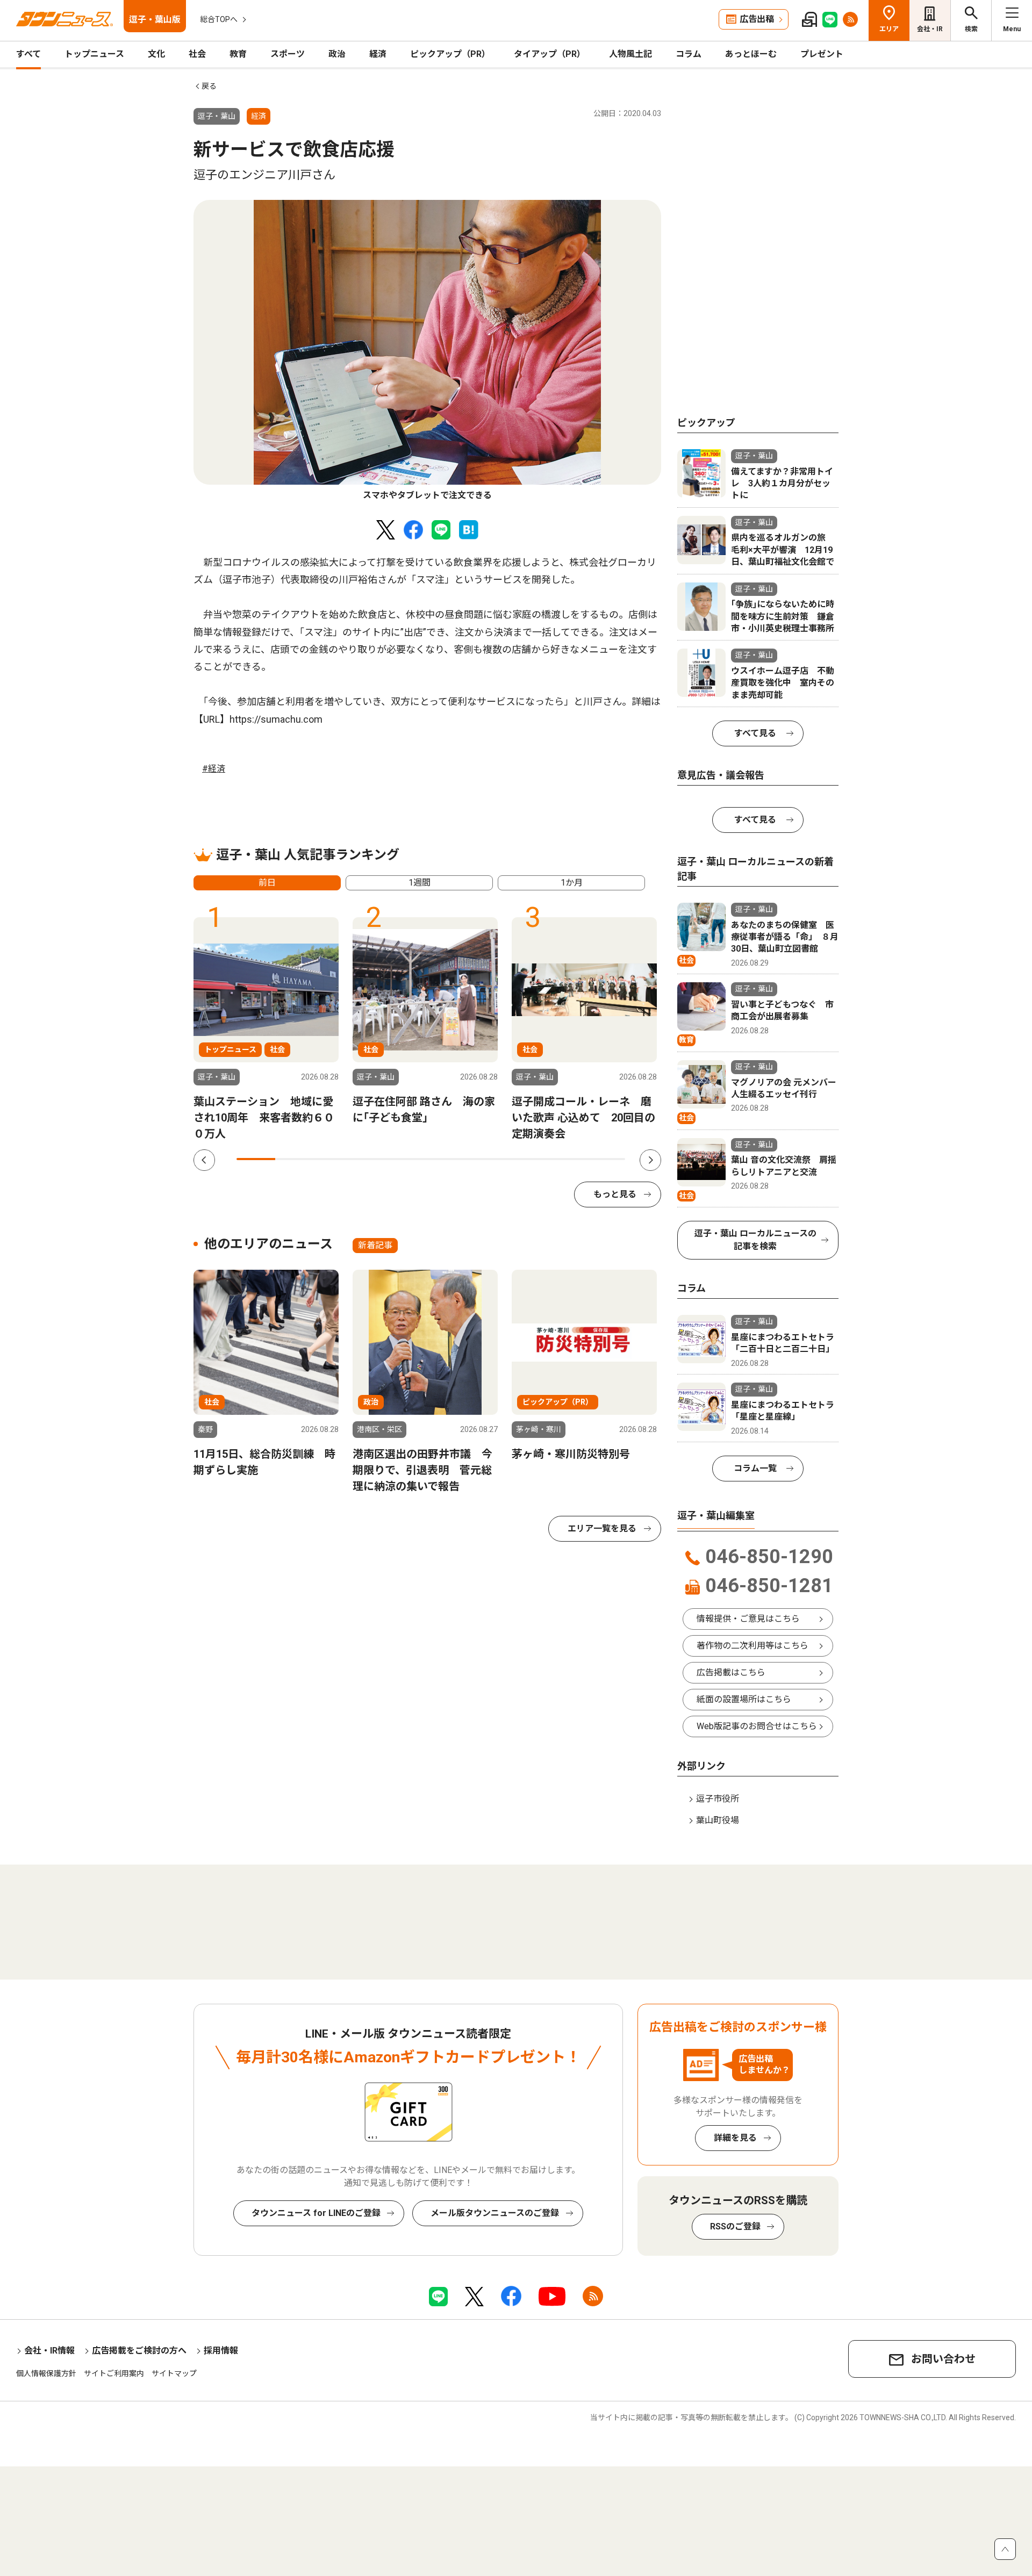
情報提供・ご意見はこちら (748, 1619)
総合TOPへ (219, 19)
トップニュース (94, 54)
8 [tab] (528, 1159)
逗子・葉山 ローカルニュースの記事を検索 (755, 1240)
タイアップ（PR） (550, 54)
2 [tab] (295, 1159)
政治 (337, 54)
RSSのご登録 (735, 2226)
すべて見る (755, 733)
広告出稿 (757, 19)
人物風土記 (630, 54)
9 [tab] (567, 1159)
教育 (238, 54)
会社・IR (930, 29)
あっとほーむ (751, 54)
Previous (204, 1160)
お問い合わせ (943, 2359)
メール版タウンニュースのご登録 (495, 2213)
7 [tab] (489, 1159)
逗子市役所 (718, 1799)
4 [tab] (372, 1159)
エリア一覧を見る (602, 1528)
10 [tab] (606, 1159)
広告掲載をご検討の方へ (139, 2351)
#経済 (214, 769)
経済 (378, 54)
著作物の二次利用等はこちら (752, 1646)
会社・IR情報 (49, 2351)
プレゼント (822, 54)
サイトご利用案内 (114, 2373)
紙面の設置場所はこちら (744, 1699)
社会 (197, 54)
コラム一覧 (755, 1468)
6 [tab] (450, 1159)
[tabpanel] (427, 351)
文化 (156, 54)
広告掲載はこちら (731, 1672)
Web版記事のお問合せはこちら (757, 1726)
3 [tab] (334, 1159)
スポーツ (288, 54)
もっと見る (615, 1194)
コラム (689, 54)
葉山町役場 (718, 1820)
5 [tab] (411, 1159)
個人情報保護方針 (46, 2373)
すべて (28, 54)
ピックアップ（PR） (450, 54)
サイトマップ (174, 2373)
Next (650, 1160)
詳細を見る (735, 2138)
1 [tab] (256, 1159)
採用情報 (221, 2351)
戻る (209, 86)
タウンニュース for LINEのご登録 (316, 2213)
